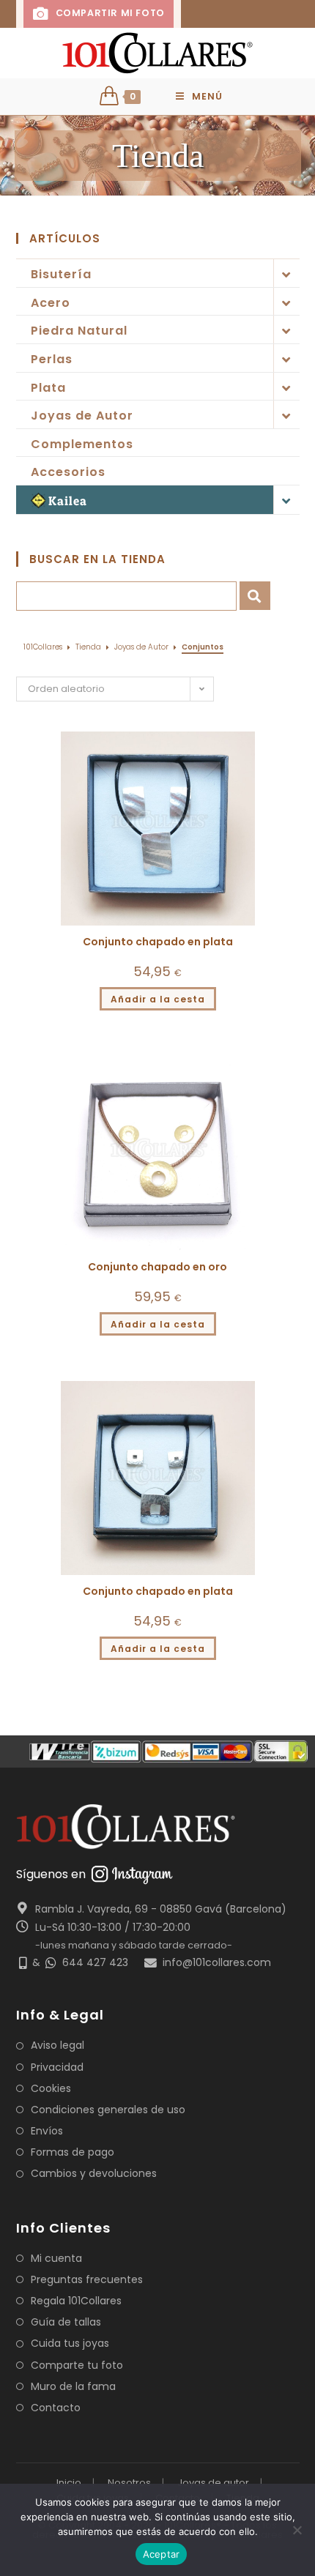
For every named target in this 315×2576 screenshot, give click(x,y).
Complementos (82, 444)
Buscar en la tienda (97, 559)
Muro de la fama (73, 2386)
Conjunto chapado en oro (157, 1267)
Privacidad (57, 2067)
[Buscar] (255, 596)
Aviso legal (58, 2045)
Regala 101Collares (76, 2301)
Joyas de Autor (82, 416)
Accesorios (68, 472)
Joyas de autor (213, 2483)
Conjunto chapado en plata (158, 942)
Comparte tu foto (77, 2365)
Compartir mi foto (108, 13)
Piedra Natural (79, 331)
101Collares (43, 647)
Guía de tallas (66, 2322)
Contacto (56, 2408)
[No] (297, 2530)
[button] (278, 734)
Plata (48, 388)
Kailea (68, 500)
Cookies (51, 2088)
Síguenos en (51, 1874)
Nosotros (129, 2483)
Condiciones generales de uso (108, 2110)
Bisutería (61, 274)
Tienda (88, 647)
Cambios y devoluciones (94, 2173)
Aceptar (162, 2554)
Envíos (47, 2131)
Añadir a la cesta (158, 999)
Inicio (69, 2483)
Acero (51, 303)
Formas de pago (73, 2152)
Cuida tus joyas (70, 2343)
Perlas (52, 359)
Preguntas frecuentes (87, 2279)
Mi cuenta (56, 2258)
